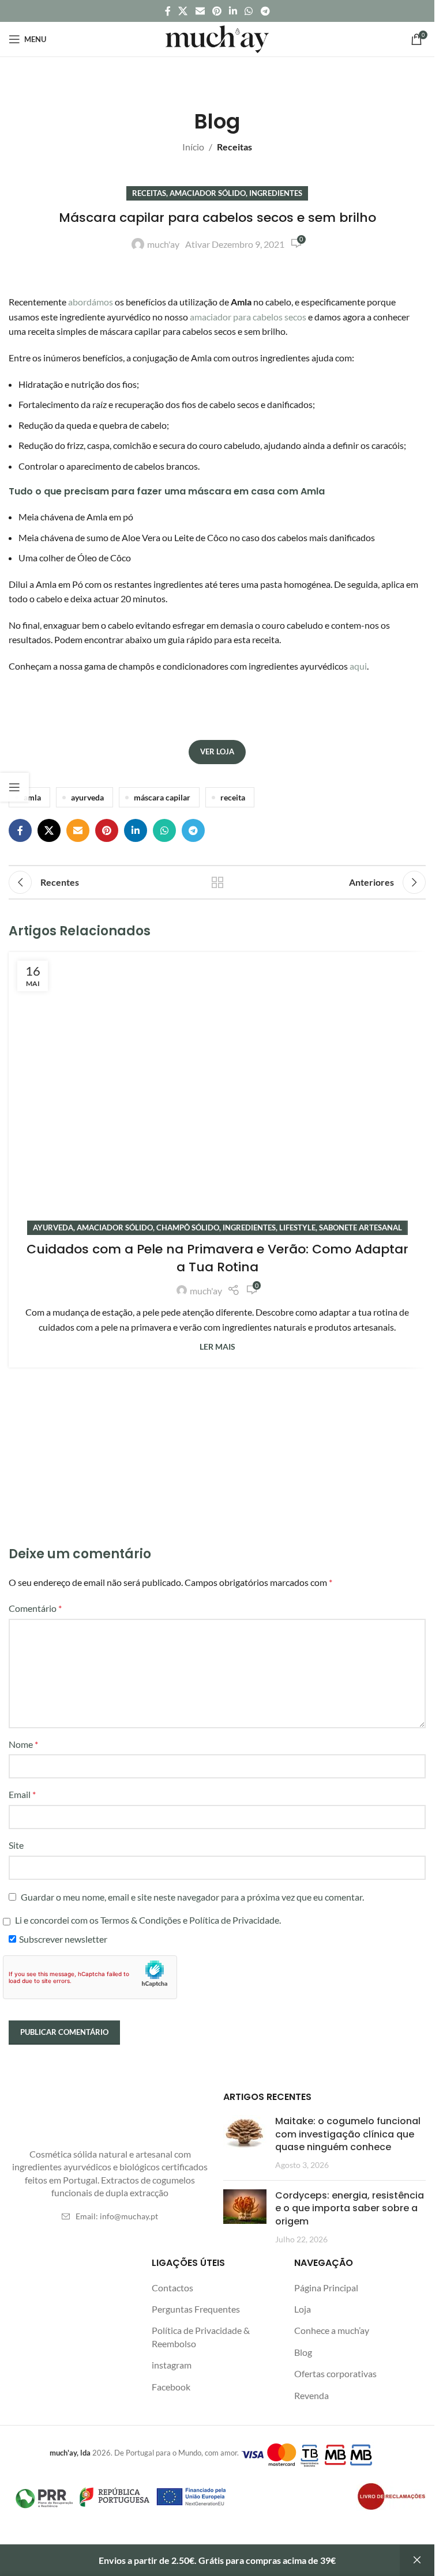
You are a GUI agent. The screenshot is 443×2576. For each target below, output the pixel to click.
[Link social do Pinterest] (217, 11)
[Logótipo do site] (217, 38)
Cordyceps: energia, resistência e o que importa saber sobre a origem (350, 2208)
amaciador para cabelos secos (248, 317)
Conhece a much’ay (332, 2330)
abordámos (91, 302)
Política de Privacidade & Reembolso (201, 2337)
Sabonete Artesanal (361, 1227)
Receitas (234, 147)
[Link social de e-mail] (200, 11)
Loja (303, 2309)
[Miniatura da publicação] (245, 2143)
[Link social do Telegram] (265, 11)
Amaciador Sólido (208, 193)
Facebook (171, 2387)
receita (233, 797)
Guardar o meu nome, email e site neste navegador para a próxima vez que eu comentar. (192, 1897)
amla (32, 797)
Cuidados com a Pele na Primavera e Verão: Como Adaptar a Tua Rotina (217, 1258)
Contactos (172, 2288)
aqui (358, 666)
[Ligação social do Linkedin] (233, 11)
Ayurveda (53, 1227)
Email (22, 1794)
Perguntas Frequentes (196, 2309)
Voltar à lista (217, 882)
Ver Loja (217, 751)
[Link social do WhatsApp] (249, 11)
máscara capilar (162, 797)
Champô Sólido (188, 1227)
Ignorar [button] (417, 2560)
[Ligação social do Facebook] (168, 11)
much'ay (163, 244)
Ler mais (217, 1346)
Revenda (311, 2395)
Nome (23, 1744)
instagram (172, 2365)
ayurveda (87, 797)
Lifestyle (297, 1227)
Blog (303, 2352)
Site (16, 1845)
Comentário (35, 1608)
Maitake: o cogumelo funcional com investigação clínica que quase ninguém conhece (348, 2134)
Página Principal (326, 2288)
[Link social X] (183, 11)
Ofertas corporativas (335, 2373)
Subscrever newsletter (63, 1939)
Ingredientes (276, 193)
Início (193, 147)
